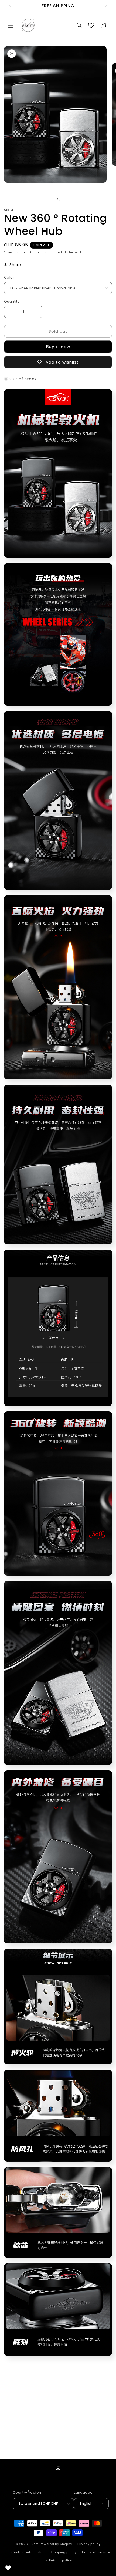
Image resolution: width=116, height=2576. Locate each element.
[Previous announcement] (10, 6)
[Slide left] (46, 200)
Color (9, 277)
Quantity (12, 301)
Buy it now (58, 347)
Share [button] (15, 265)
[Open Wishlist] (91, 25)
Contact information (28, 2552)
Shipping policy (64, 2552)
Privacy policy (89, 2544)
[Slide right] (70, 200)
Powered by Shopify (56, 2544)
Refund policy (61, 2560)
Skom (34, 2544)
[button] (11, 25)
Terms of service (95, 2552)
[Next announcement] (106, 6)
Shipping (37, 252)
